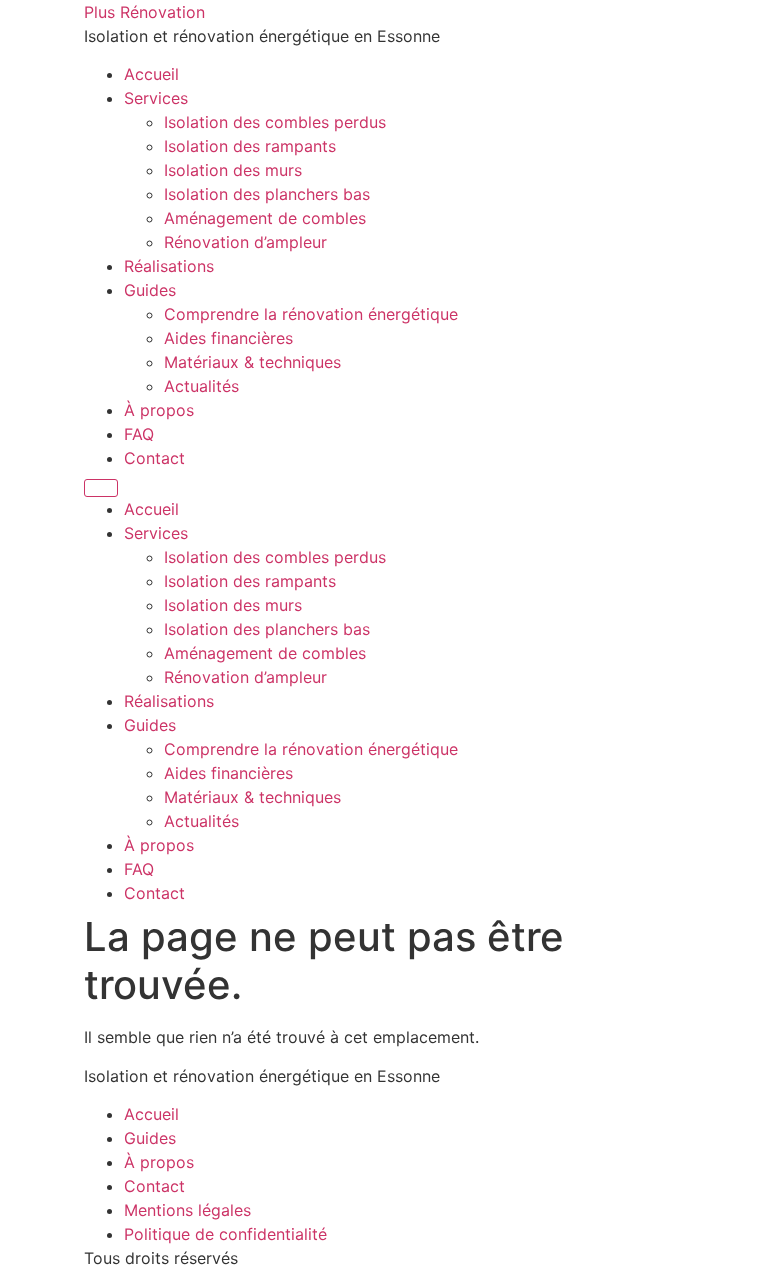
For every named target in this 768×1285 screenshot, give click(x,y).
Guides (150, 290)
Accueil (151, 74)
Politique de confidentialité (225, 1234)
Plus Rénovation (144, 12)
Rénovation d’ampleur (245, 242)
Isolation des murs (233, 170)
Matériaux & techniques (252, 362)
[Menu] (101, 488)
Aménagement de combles (265, 218)
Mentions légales (187, 1210)
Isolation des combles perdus (275, 122)
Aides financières (228, 338)
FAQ (139, 434)
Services (156, 98)
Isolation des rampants (250, 146)
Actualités (201, 386)
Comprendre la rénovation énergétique (311, 314)
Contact (154, 458)
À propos (159, 410)
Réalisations (169, 266)
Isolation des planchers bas (267, 194)
